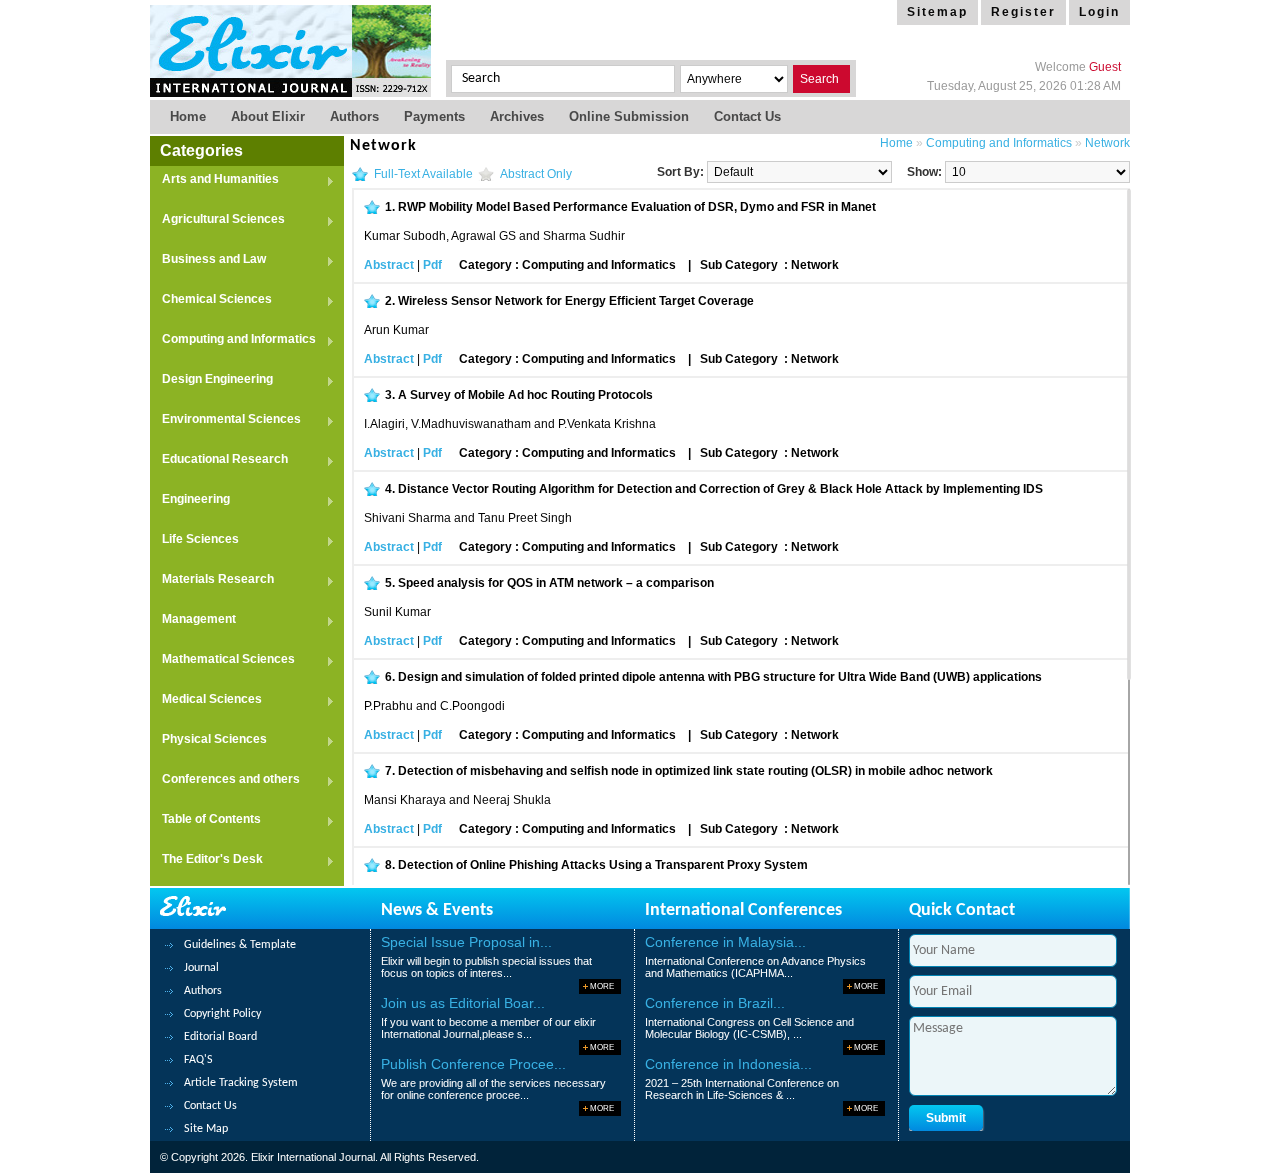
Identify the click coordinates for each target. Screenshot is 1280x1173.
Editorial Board (220, 1037)
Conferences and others (225, 780)
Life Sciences (194, 540)
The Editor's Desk (206, 860)
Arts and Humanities (214, 180)
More (602, 986)
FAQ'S (198, 1060)
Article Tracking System (241, 1083)
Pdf (432, 265)
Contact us (747, 116)
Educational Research (219, 460)
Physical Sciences (208, 740)
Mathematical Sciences (222, 660)
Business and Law (208, 260)
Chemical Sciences (211, 300)
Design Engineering (211, 380)
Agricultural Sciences (217, 220)
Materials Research (212, 580)
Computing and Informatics (233, 340)
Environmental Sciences (225, 420)
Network (1107, 143)
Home (188, 116)
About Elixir (268, 116)
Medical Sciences (206, 700)
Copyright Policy (222, 1014)
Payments (434, 116)
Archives (517, 116)
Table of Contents (205, 820)
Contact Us (210, 1106)
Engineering (190, 500)
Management (193, 620)
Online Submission (629, 116)
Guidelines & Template (240, 945)
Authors (354, 116)
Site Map (206, 1129)
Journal (201, 968)
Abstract (389, 265)
